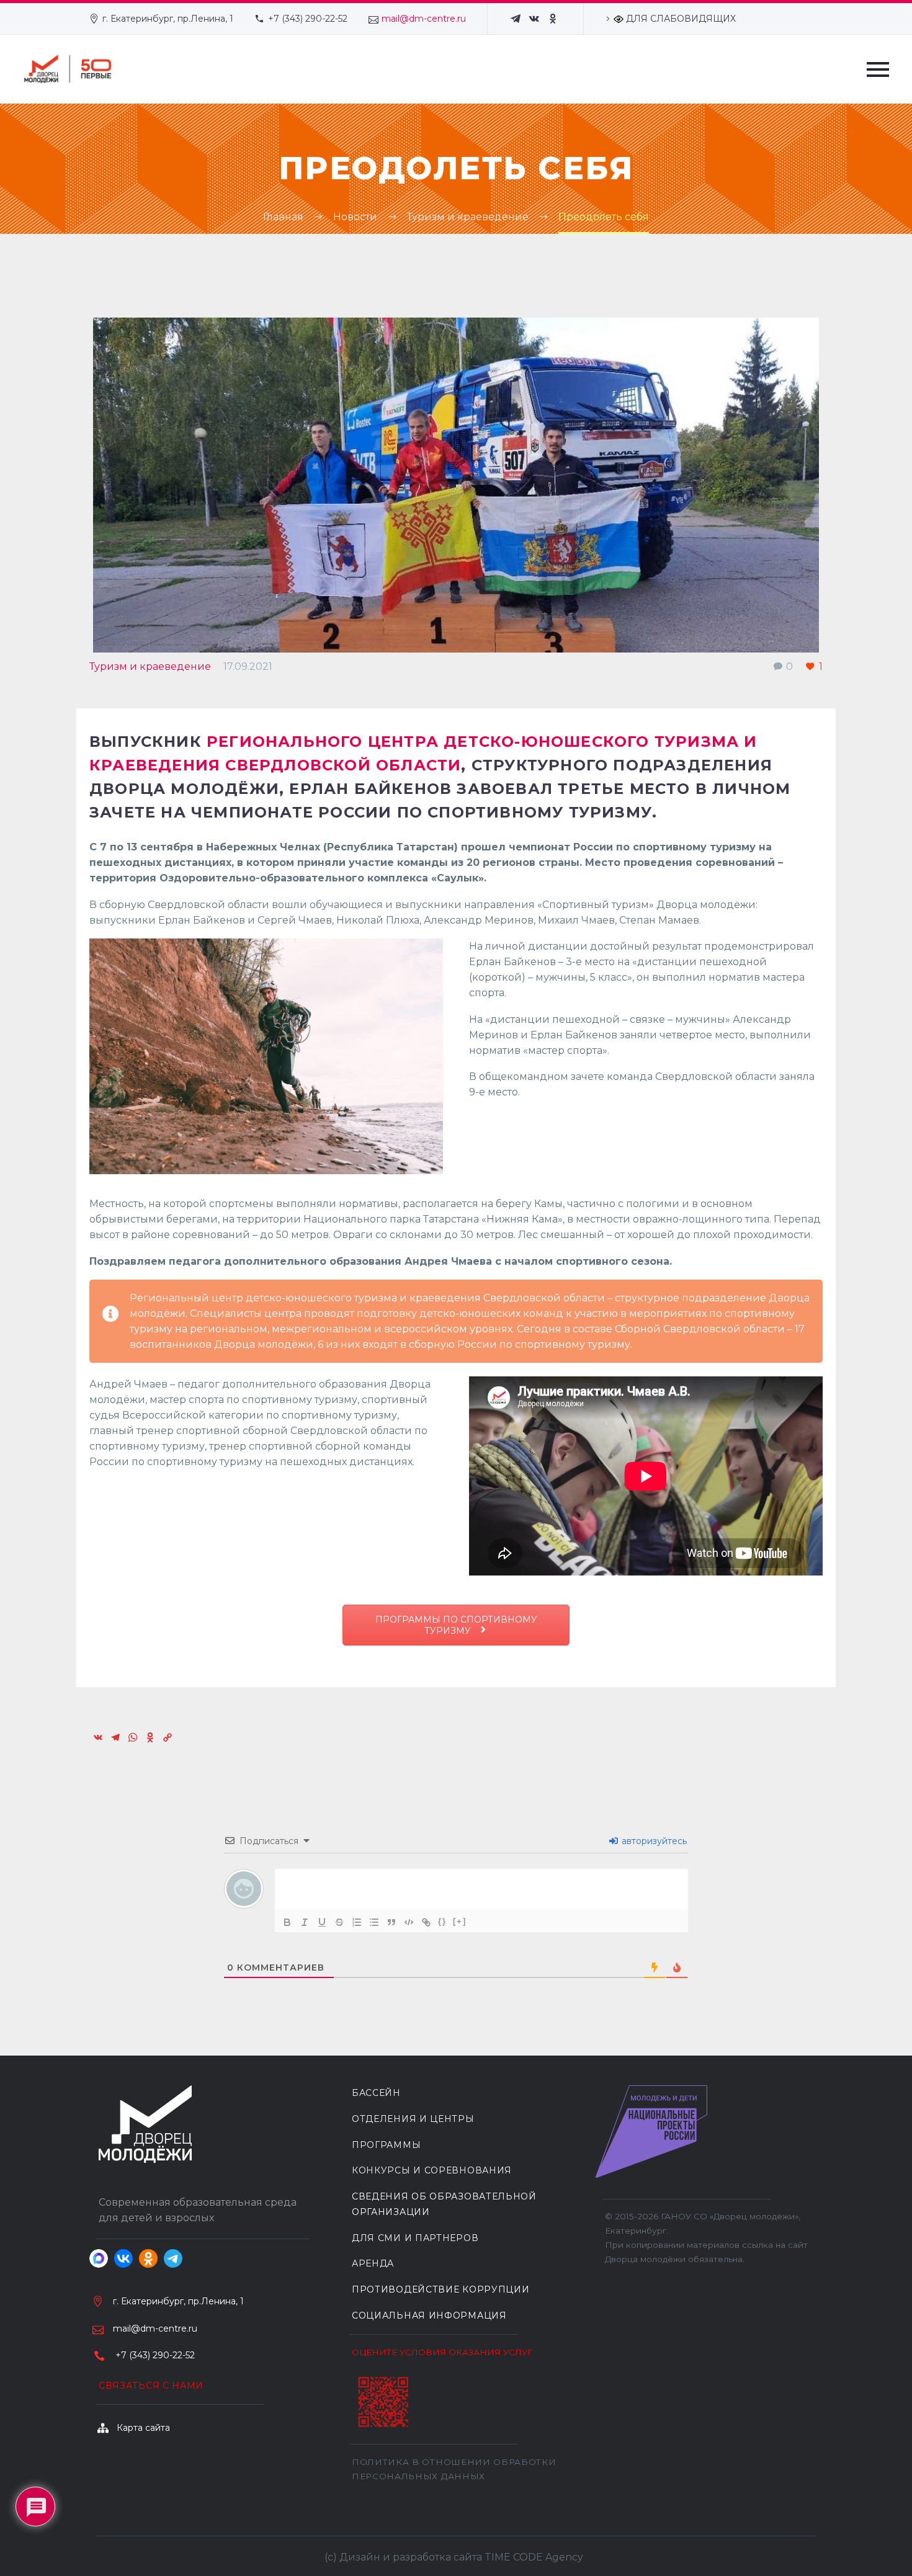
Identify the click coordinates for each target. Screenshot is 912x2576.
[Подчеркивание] (322, 1922)
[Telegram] (516, 19)
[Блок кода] (409, 1922)
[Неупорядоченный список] (374, 1922)
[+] (460, 1921)
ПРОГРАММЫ (386, 2145)
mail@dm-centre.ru (424, 19)
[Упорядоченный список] (357, 1922)
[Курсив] (305, 1922)
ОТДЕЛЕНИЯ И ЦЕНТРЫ (413, 2119)
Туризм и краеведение (150, 666)
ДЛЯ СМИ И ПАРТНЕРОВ (415, 2238)
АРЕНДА (373, 2263)
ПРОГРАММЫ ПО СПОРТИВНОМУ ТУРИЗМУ (456, 1625)
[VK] (534, 19)
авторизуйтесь (653, 1841)
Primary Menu (878, 69)
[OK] (553, 19)
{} (442, 1921)
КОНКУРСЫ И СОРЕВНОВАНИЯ (432, 2170)
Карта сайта (143, 2428)
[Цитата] (391, 1922)
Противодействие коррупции (441, 2289)
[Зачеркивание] (339, 1922)
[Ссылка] (426, 1922)
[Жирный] (287, 1922)
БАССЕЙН (376, 2093)
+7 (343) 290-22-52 (308, 19)
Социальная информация (429, 2315)
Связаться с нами (151, 2386)
